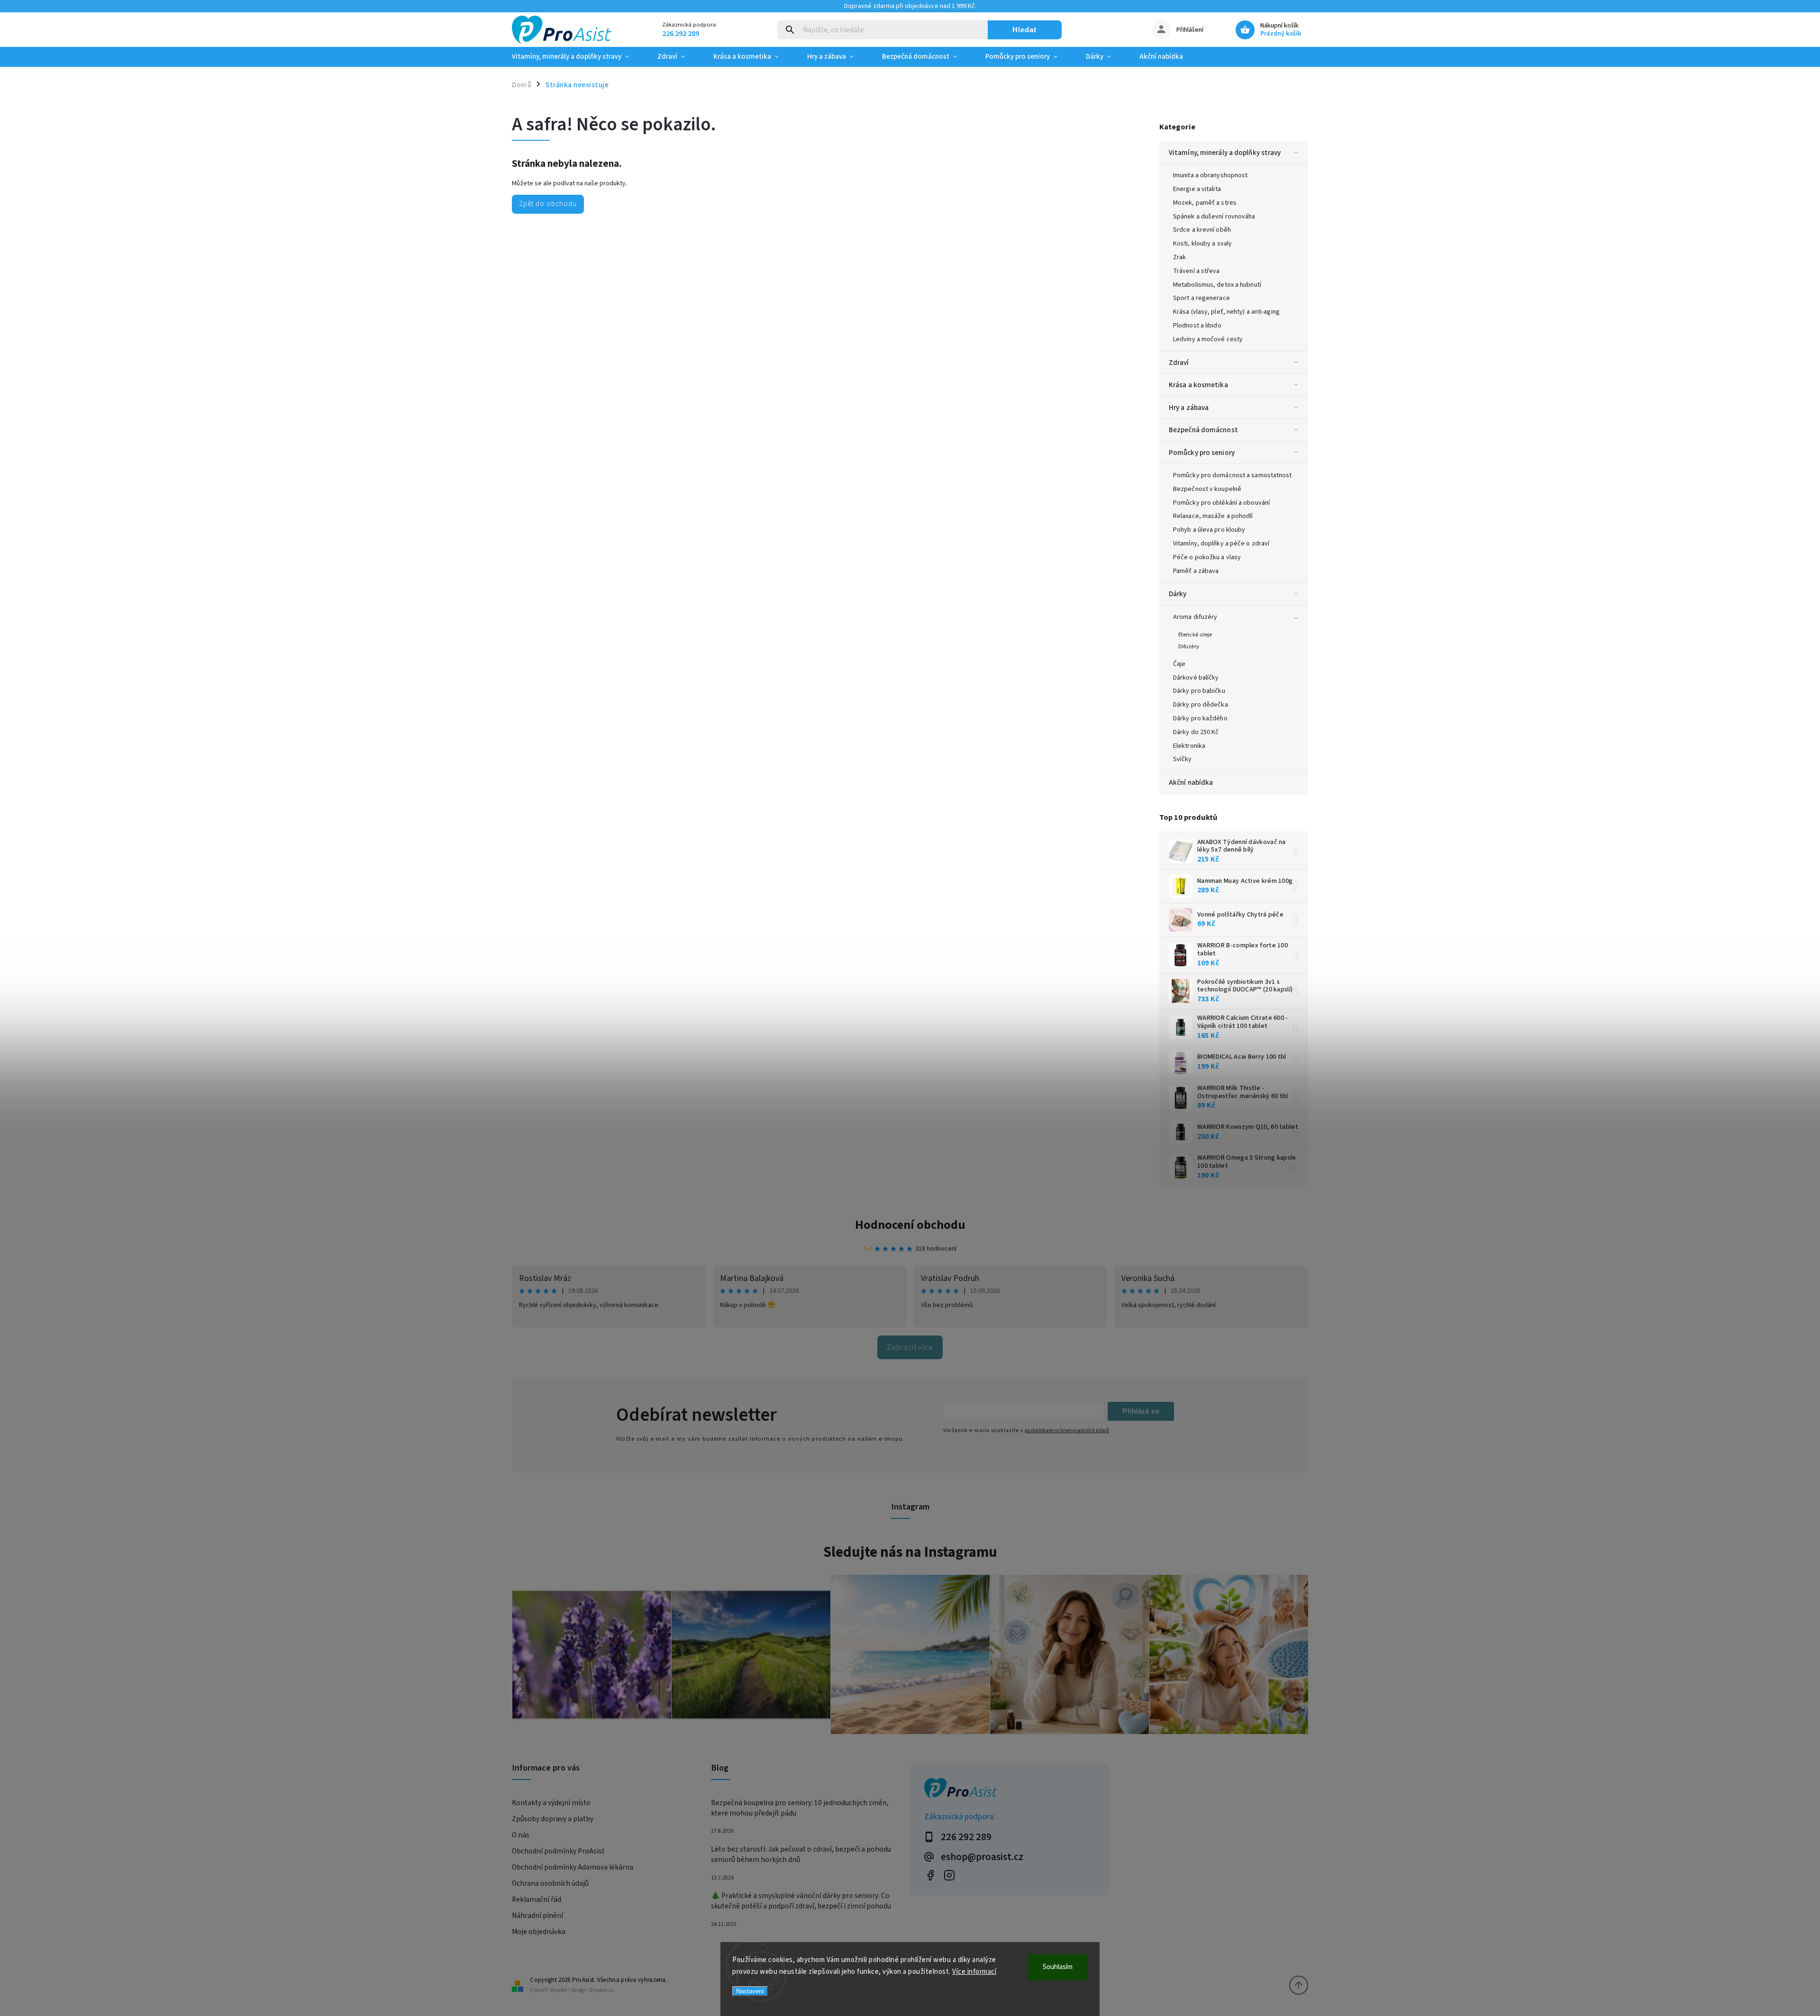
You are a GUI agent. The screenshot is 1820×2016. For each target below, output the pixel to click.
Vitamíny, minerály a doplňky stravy (1225, 153)
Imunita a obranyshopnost (1210, 175)
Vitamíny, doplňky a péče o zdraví (1221, 544)
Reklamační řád (537, 1899)
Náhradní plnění (537, 1916)
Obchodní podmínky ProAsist (558, 1851)
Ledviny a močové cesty (1208, 339)
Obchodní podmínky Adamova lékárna (573, 1867)
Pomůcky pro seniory (1202, 453)
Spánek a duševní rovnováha (1214, 217)
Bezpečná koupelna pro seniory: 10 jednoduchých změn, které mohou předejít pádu (800, 1808)
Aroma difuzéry (1195, 617)
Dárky (1178, 594)
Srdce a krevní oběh (1202, 230)
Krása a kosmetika (1198, 385)
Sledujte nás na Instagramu (910, 1552)
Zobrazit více (910, 1347)
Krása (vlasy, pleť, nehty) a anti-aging (1226, 312)
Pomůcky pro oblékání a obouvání (1221, 503)
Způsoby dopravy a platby (553, 1819)
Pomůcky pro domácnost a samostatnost (1233, 475)
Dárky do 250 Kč (1196, 732)
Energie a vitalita (1197, 189)
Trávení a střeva (1197, 271)
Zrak (1179, 257)
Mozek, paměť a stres (1205, 203)
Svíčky (1183, 759)
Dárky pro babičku (1199, 691)
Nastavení (750, 1991)
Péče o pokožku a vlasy (1207, 557)
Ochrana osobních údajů (550, 1883)
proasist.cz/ (949, 1875)
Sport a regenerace (1201, 298)
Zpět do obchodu (548, 204)
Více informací (974, 1972)
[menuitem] (578, 57)
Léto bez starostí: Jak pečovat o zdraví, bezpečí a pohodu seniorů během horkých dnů (801, 1854)
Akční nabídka (1191, 782)
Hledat (1024, 30)
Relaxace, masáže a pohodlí (1213, 516)
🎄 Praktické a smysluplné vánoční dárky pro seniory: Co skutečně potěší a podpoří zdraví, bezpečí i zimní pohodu (801, 1901)
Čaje (1179, 664)
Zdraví (1179, 363)
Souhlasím (1058, 1967)
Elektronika (1189, 746)
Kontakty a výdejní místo (551, 1803)
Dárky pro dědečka (1201, 705)
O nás (521, 1835)
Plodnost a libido (1197, 326)
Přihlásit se (1141, 1411)
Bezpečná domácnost (1203, 430)
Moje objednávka (539, 1932)
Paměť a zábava (1196, 571)
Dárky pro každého (1200, 718)
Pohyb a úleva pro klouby (1209, 530)
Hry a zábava (1189, 408)
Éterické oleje (1195, 635)
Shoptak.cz (601, 1990)
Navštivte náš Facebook (930, 1875)
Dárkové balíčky (1196, 678)
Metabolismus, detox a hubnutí (1217, 285)
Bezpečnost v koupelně (1207, 489)
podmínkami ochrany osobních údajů (1067, 1430)
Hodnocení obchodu (910, 1225)
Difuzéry (1189, 646)
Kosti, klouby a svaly (1202, 244)
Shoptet (558, 1990)
